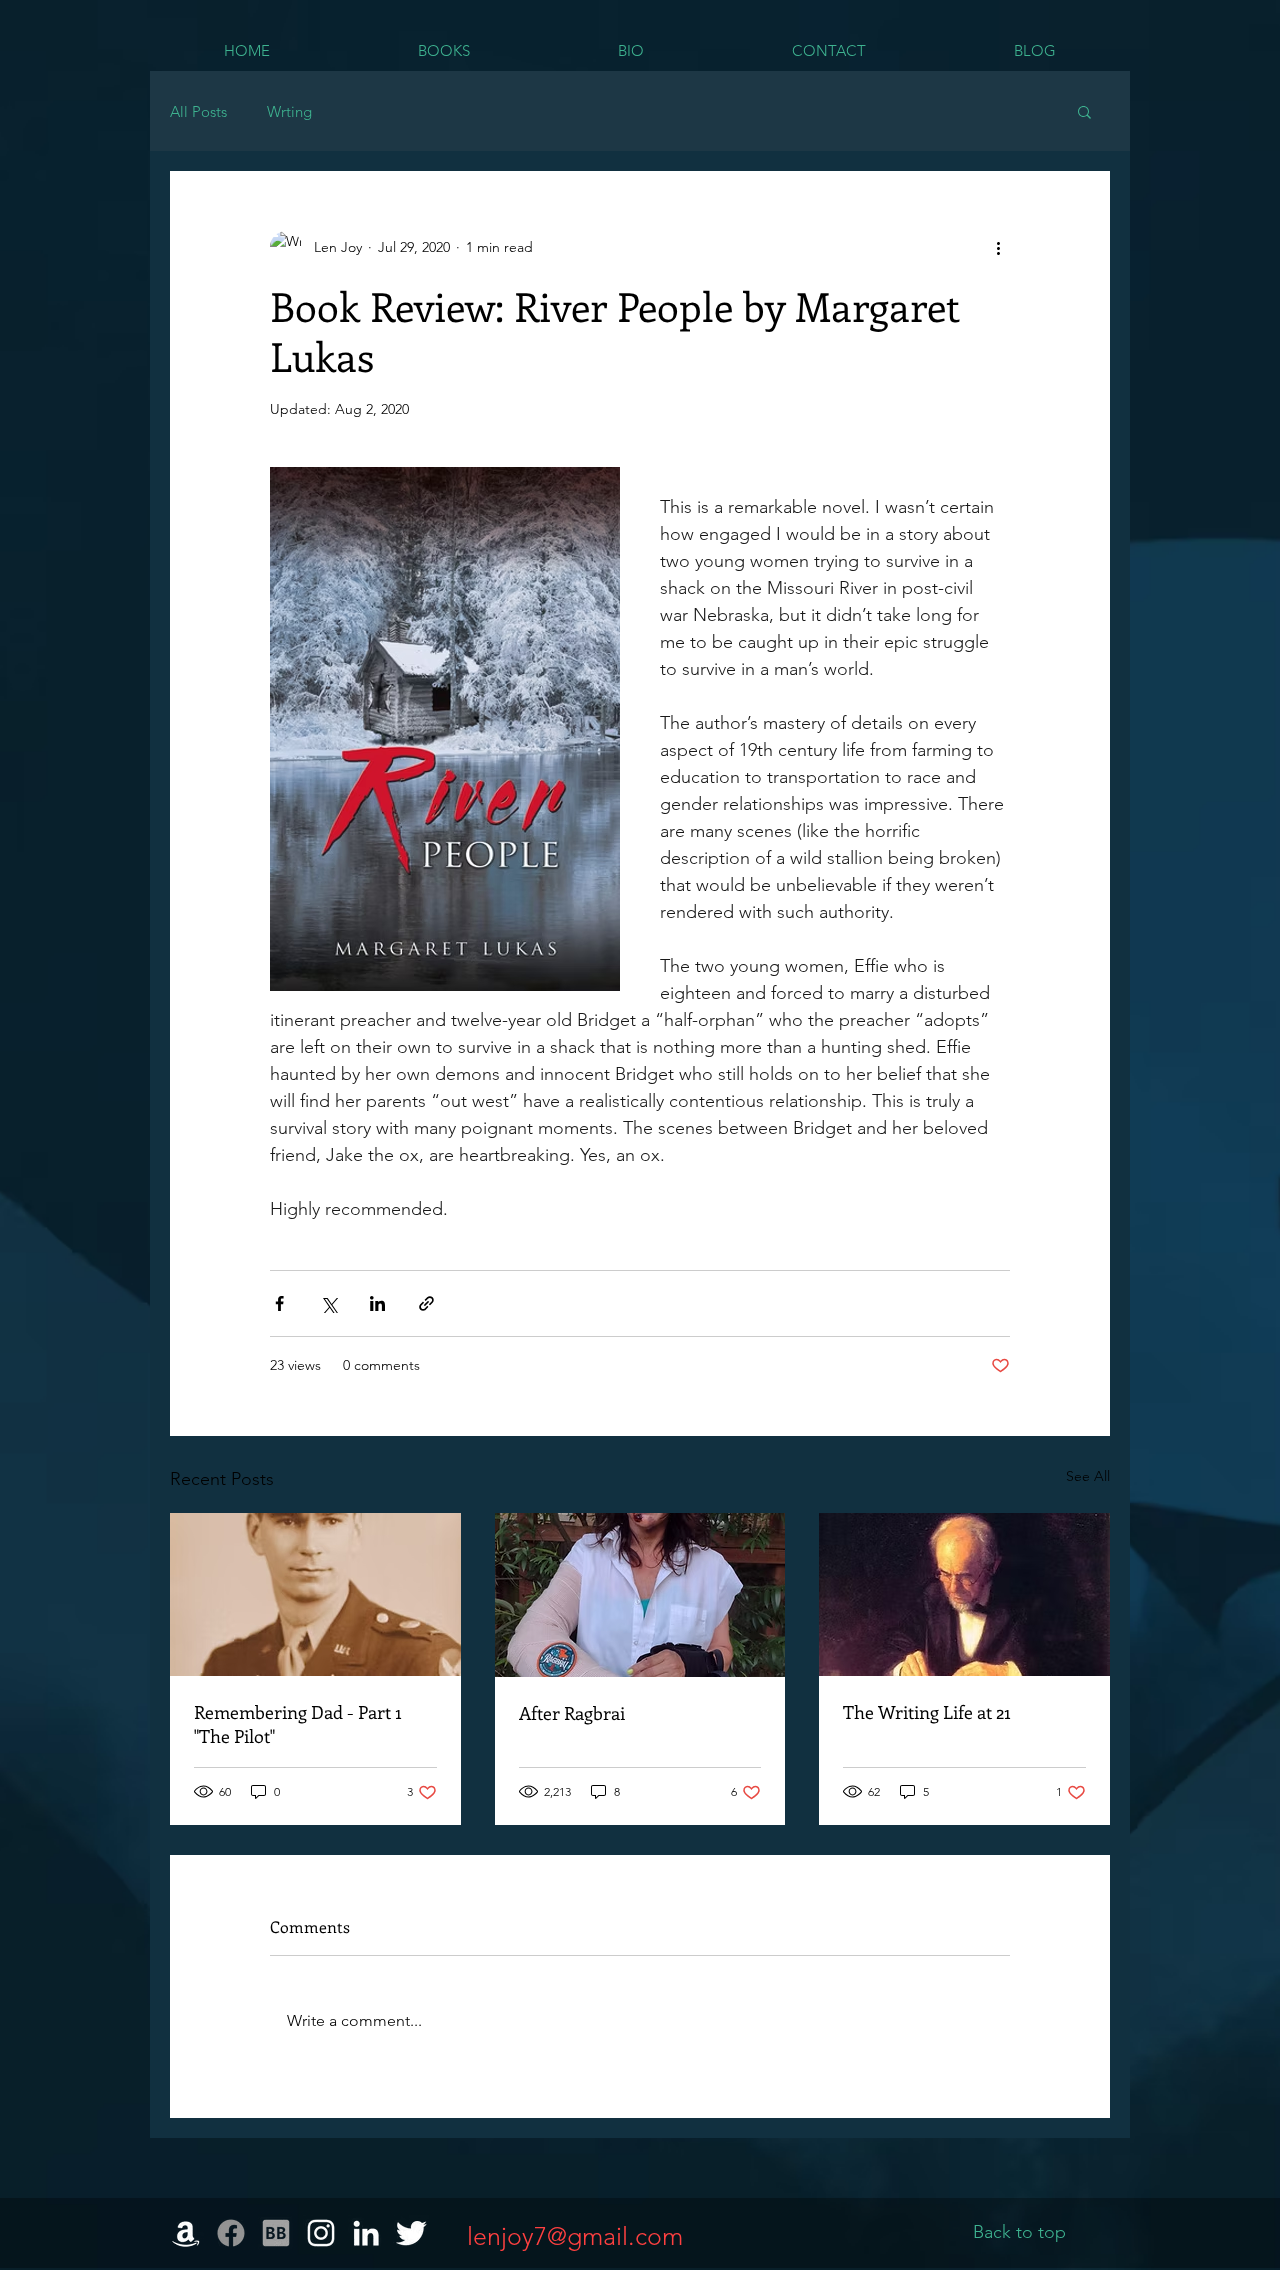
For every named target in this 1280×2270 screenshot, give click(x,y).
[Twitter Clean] (411, 2233)
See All (1088, 1476)
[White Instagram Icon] (321, 2233)
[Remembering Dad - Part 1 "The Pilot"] (315, 1594)
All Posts (198, 111)
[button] (1084, 111)
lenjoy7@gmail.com (575, 2236)
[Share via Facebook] (279, 1303)
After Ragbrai (572, 1713)
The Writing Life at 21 (927, 1712)
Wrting (289, 111)
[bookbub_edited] (276, 2233)
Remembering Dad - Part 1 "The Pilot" (298, 1724)
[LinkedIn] (366, 2233)
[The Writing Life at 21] (964, 1594)
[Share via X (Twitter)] (328, 1303)
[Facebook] (231, 2233)
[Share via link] (426, 1303)
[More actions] (998, 247)
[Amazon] (186, 2233)
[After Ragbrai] (640, 1595)
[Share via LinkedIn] (377, 1303)
